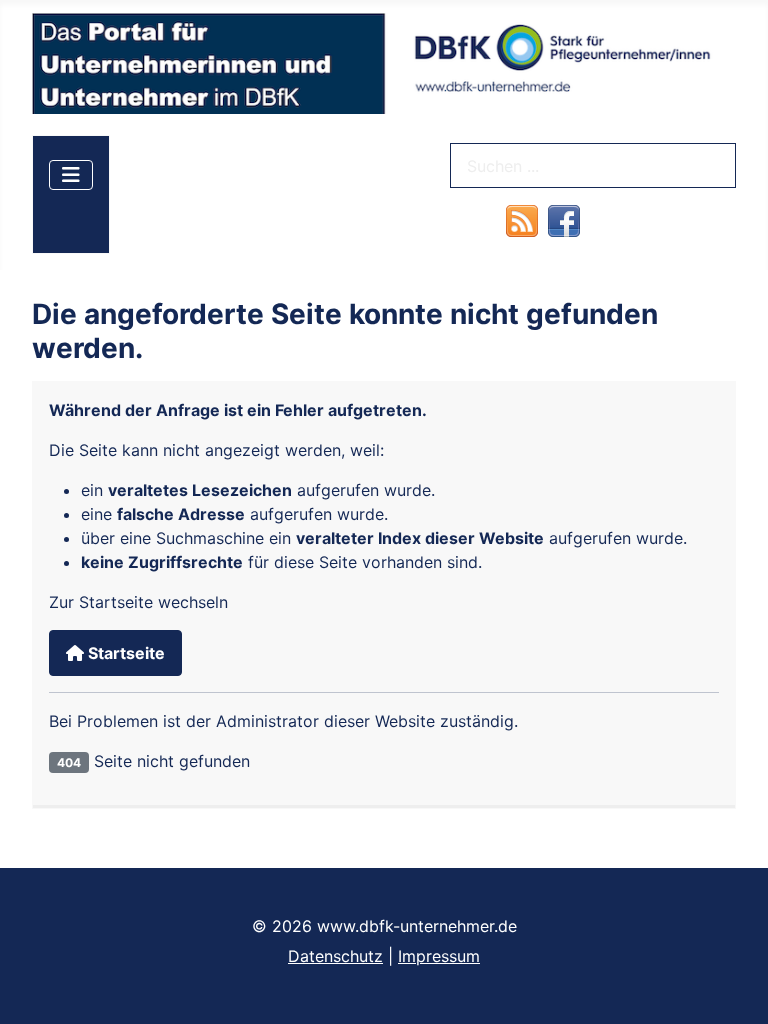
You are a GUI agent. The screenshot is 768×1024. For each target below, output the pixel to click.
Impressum (439, 956)
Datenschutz (335, 956)
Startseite (124, 653)
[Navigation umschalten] (71, 175)
